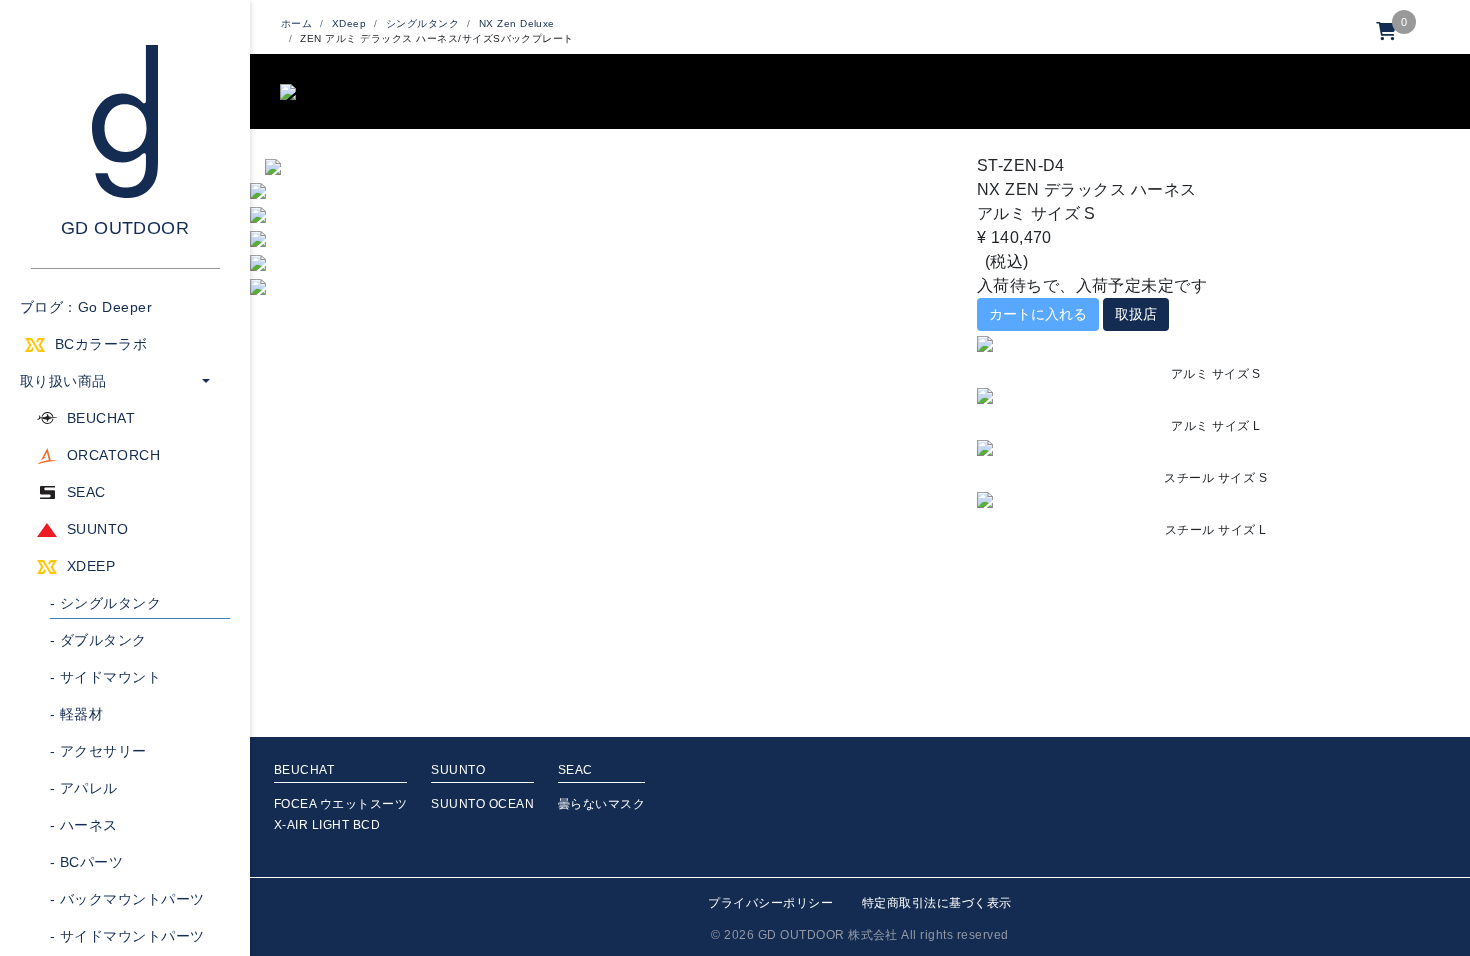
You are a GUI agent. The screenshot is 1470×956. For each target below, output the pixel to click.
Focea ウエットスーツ (340, 804)
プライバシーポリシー (770, 903)
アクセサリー (98, 751)
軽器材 (76, 714)
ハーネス (84, 825)
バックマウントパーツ (127, 899)
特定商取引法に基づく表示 (937, 903)
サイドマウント (105, 677)
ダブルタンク (98, 640)
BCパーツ (86, 862)
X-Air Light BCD (327, 825)
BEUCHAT (101, 418)
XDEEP (91, 566)
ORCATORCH (113, 455)
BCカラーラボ (101, 344)
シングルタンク (105, 603)
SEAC (86, 492)
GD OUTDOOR (125, 228)
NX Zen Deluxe (517, 23)
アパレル (84, 788)
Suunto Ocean (482, 804)
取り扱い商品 (63, 381)
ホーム (296, 23)
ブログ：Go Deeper (86, 307)
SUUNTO (98, 529)
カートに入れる (1038, 314)
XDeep (349, 23)
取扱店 (1136, 314)
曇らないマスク (601, 804)
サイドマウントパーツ (127, 936)
